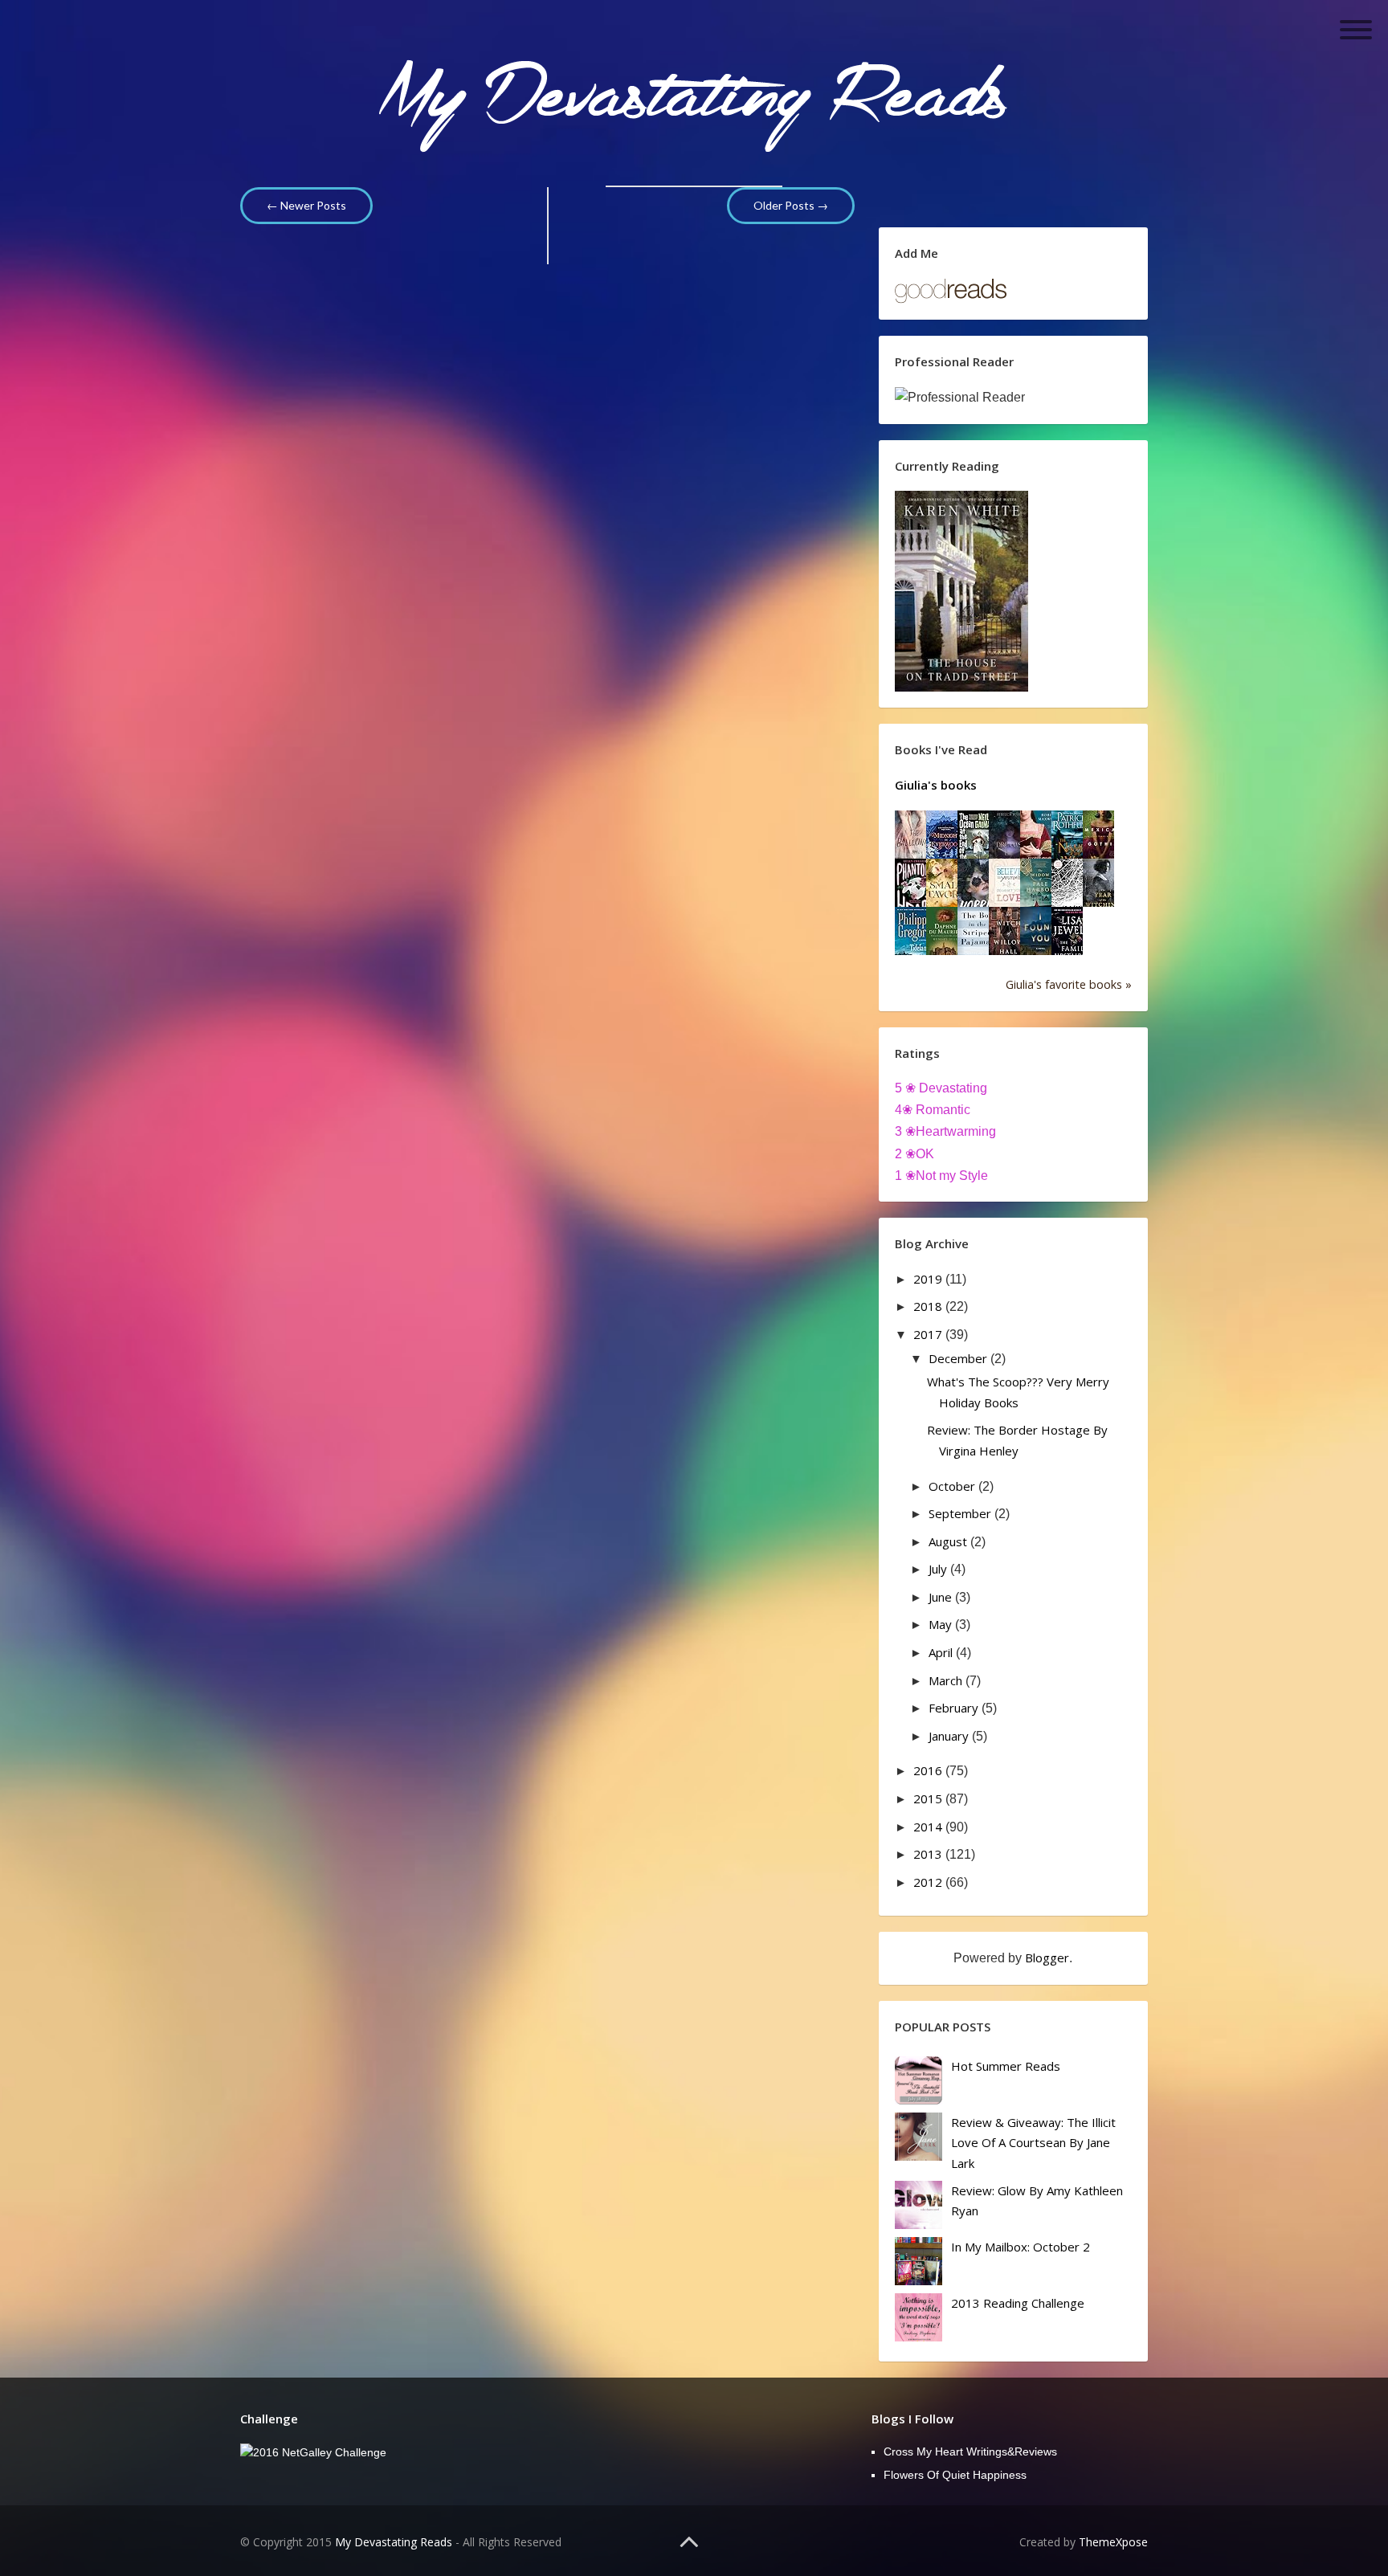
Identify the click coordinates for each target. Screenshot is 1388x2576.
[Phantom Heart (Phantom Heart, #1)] (915, 887)
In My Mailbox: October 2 (1021, 2247)
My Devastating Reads (394, 2542)
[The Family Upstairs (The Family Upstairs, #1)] (1072, 935)
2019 (929, 1279)
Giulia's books (936, 785)
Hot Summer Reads (1006, 2066)
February (955, 1708)
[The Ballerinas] (914, 839)
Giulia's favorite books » (1069, 984)
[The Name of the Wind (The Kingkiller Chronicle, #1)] (1072, 839)
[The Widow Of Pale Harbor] (1040, 887)
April (942, 1652)
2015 (929, 1798)
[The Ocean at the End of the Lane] (976, 839)
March (947, 1680)
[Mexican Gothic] (1102, 839)
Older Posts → (791, 205)
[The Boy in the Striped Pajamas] (978, 935)
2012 (929, 1882)
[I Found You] (1040, 935)
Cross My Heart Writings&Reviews (970, 2451)
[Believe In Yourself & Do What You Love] (1008, 887)
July (939, 1569)
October (953, 1486)
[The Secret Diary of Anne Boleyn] (1040, 839)
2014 (929, 1827)
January (950, 1736)
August (949, 1541)
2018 (929, 1306)
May (942, 1624)
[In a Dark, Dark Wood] (1071, 887)
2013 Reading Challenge (1018, 2303)
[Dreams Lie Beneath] (1009, 839)
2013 (929, 1854)
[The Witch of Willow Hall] (1009, 935)
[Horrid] (978, 887)
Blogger (1047, 1958)
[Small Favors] (946, 887)
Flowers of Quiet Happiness (955, 2475)
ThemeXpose (1113, 2542)
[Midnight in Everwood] (946, 838)
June (942, 1597)
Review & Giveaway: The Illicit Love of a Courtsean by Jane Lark (1033, 2143)
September (961, 1513)
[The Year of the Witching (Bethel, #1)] (1103, 887)
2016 (929, 1770)
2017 (929, 1334)
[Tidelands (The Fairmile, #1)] (915, 935)
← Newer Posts (306, 205)
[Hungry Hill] (945, 935)
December (959, 1358)
